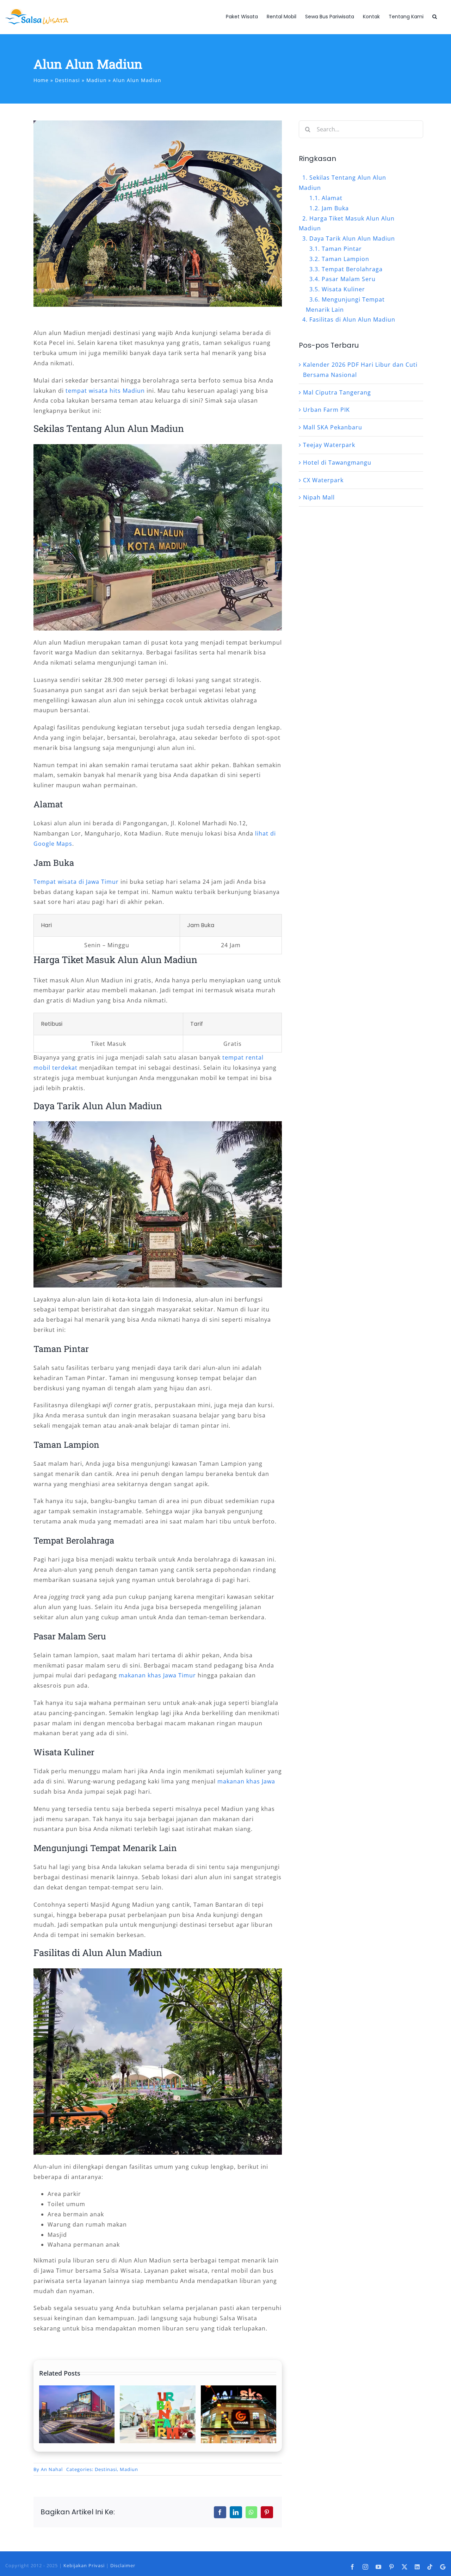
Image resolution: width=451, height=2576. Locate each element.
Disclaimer (123, 2565)
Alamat (332, 198)
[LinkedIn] (236, 2512)
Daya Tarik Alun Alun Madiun (352, 238)
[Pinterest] (267, 2512)
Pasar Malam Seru (349, 279)
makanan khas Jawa (246, 1781)
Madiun (129, 2469)
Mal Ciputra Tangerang (337, 392)
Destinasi (106, 2469)
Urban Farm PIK (326, 410)
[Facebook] (220, 2512)
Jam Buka (335, 208)
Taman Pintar (342, 249)
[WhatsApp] (251, 2512)
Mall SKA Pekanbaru (333, 427)
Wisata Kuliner (343, 289)
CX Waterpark (323, 480)
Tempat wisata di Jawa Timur (76, 882)
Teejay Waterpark (329, 445)
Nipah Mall (319, 497)
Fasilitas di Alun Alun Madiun (352, 319)
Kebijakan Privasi (84, 2565)
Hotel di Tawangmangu (337, 463)
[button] (435, 17)
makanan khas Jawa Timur (157, 1675)
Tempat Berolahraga (352, 269)
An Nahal (52, 2469)
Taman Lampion (345, 259)
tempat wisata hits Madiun (105, 391)
